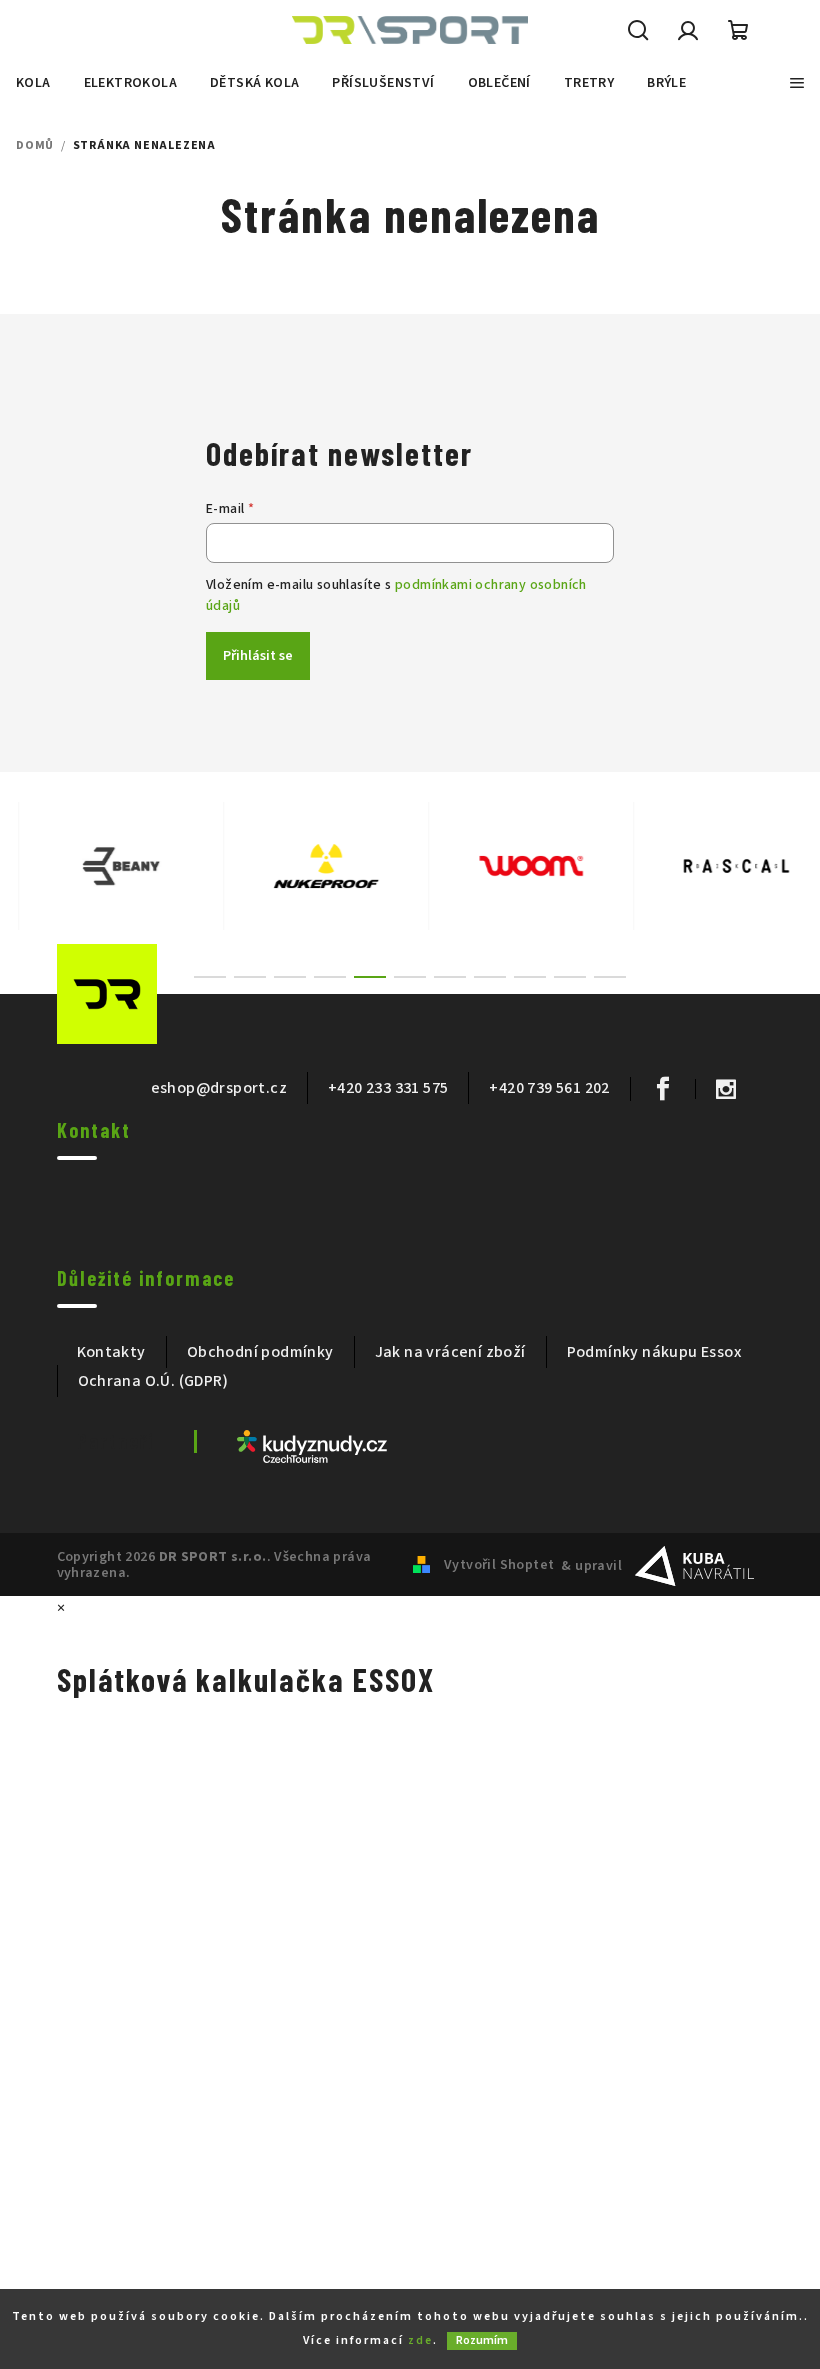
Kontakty (111, 1352)
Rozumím (482, 2340)
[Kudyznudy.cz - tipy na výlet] (312, 1446)
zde (420, 2340)
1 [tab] (210, 977)
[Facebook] (662, 1089)
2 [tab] (250, 977)
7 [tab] (450, 977)
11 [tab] (610, 977)
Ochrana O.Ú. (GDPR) (153, 1381)
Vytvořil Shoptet (499, 1565)
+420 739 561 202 (549, 1088)
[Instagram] (725, 1089)
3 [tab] (290, 977)
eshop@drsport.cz (219, 1088)
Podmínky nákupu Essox (654, 1352)
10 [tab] (570, 977)
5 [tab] (370, 977)
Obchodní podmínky (260, 1352)
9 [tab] (530, 977)
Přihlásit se (258, 656)
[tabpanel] (102, 866)
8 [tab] (490, 977)
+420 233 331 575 (388, 1088)
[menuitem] (33, 83)
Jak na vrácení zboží (450, 1352)
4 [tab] (330, 977)
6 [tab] (410, 977)
